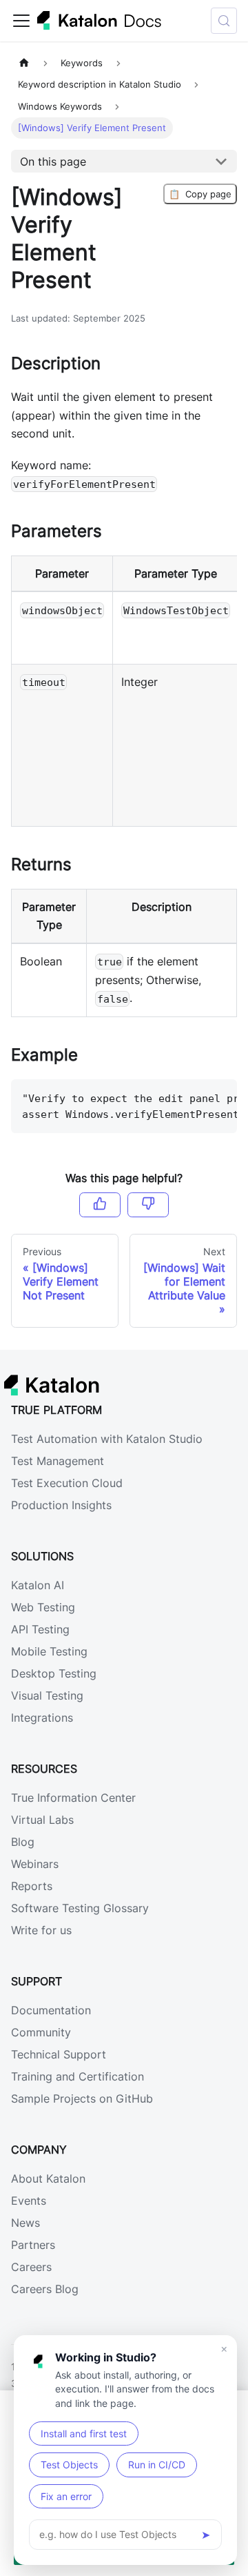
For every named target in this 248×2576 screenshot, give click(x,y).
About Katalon (48, 2179)
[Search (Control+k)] (224, 21)
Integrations (42, 1718)
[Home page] (24, 63)
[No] (148, 1205)
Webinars (35, 1864)
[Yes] (100, 1205)
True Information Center (73, 1798)
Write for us (41, 1930)
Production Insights (61, 1505)
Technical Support (59, 2054)
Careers (31, 2267)
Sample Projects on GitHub (82, 2098)
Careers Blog (45, 2289)
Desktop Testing (54, 1673)
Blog (23, 1842)
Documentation (51, 2010)
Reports (32, 1886)
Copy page (200, 194)
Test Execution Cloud (67, 1483)
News (25, 2223)
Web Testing (43, 1607)
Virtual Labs (42, 1820)
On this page (53, 161)
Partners (33, 2245)
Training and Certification (77, 2076)
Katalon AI (38, 1585)
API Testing (40, 1629)
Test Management (58, 1461)
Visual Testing (47, 1695)
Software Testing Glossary (80, 1908)
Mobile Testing (49, 1651)
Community (41, 2032)
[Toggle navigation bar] (21, 21)
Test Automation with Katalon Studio (107, 1439)
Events (29, 2201)
